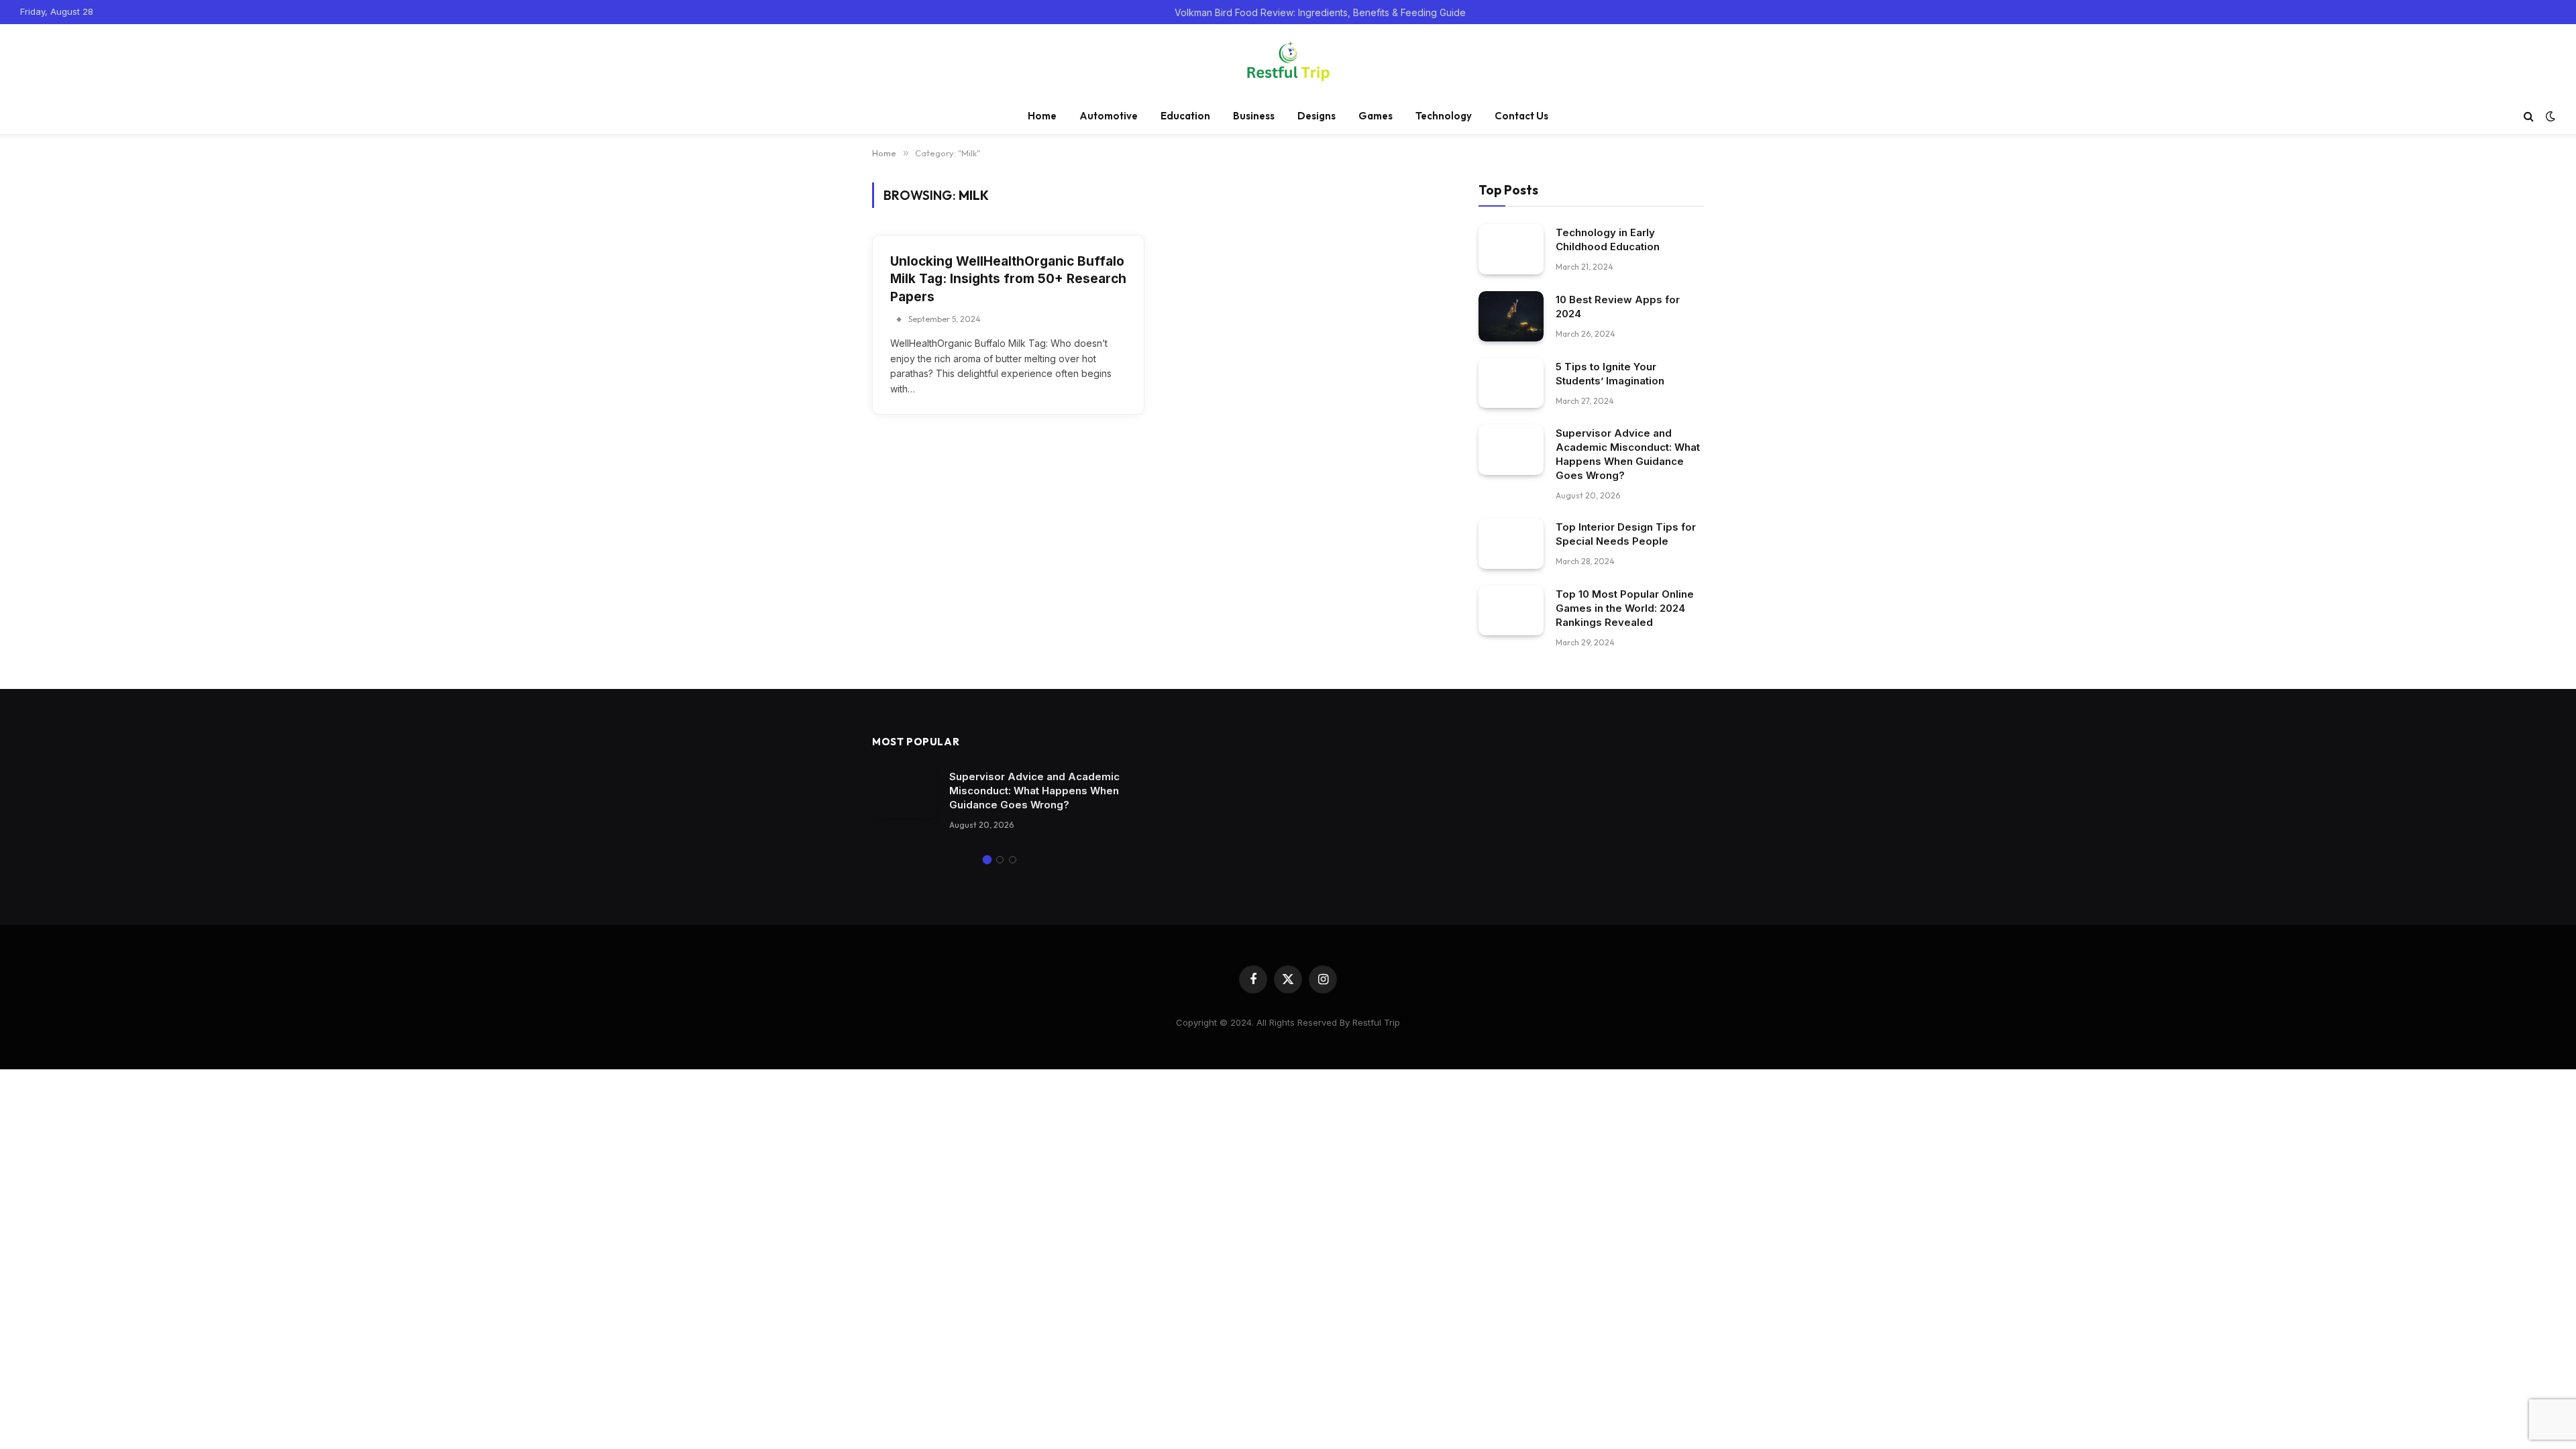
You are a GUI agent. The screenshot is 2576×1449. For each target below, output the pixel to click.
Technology (1444, 116)
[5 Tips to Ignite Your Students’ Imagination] (1511, 383)
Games (1376, 116)
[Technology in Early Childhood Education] (1511, 249)
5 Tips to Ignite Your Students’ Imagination (1610, 374)
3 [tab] (1013, 860)
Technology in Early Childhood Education (1608, 239)
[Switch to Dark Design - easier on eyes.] (2549, 116)
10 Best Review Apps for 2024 (1618, 307)
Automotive (1109, 116)
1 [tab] (987, 860)
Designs (1317, 116)
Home (1042, 116)
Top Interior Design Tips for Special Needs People (1626, 534)
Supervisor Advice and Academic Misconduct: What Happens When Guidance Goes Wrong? (1628, 454)
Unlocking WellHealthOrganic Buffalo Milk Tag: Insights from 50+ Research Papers (1008, 279)
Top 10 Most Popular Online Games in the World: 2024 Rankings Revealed (1625, 608)
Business (1254, 116)
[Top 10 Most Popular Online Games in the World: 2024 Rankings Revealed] (1511, 611)
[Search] (2529, 116)
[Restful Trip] (1288, 61)
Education (1185, 116)
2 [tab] (1000, 860)
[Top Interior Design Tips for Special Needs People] (1511, 544)
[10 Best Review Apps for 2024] (1511, 316)
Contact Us (1521, 116)
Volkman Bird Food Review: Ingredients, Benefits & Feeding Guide (1320, 12)
